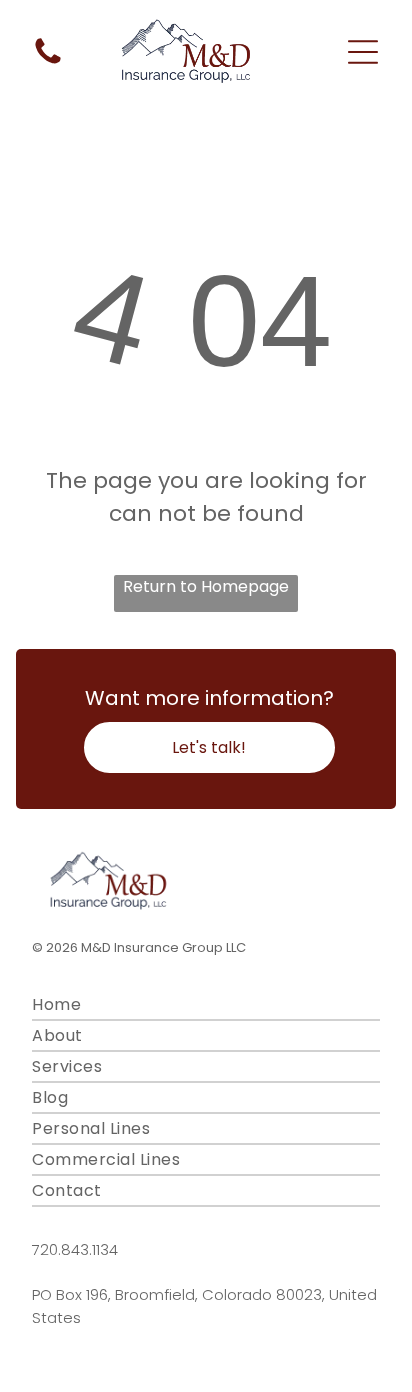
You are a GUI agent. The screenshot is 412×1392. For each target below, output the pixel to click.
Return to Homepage (206, 586)
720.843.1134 (75, 1249)
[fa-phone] (48, 62)
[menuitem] (205, 1005)
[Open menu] (363, 52)
